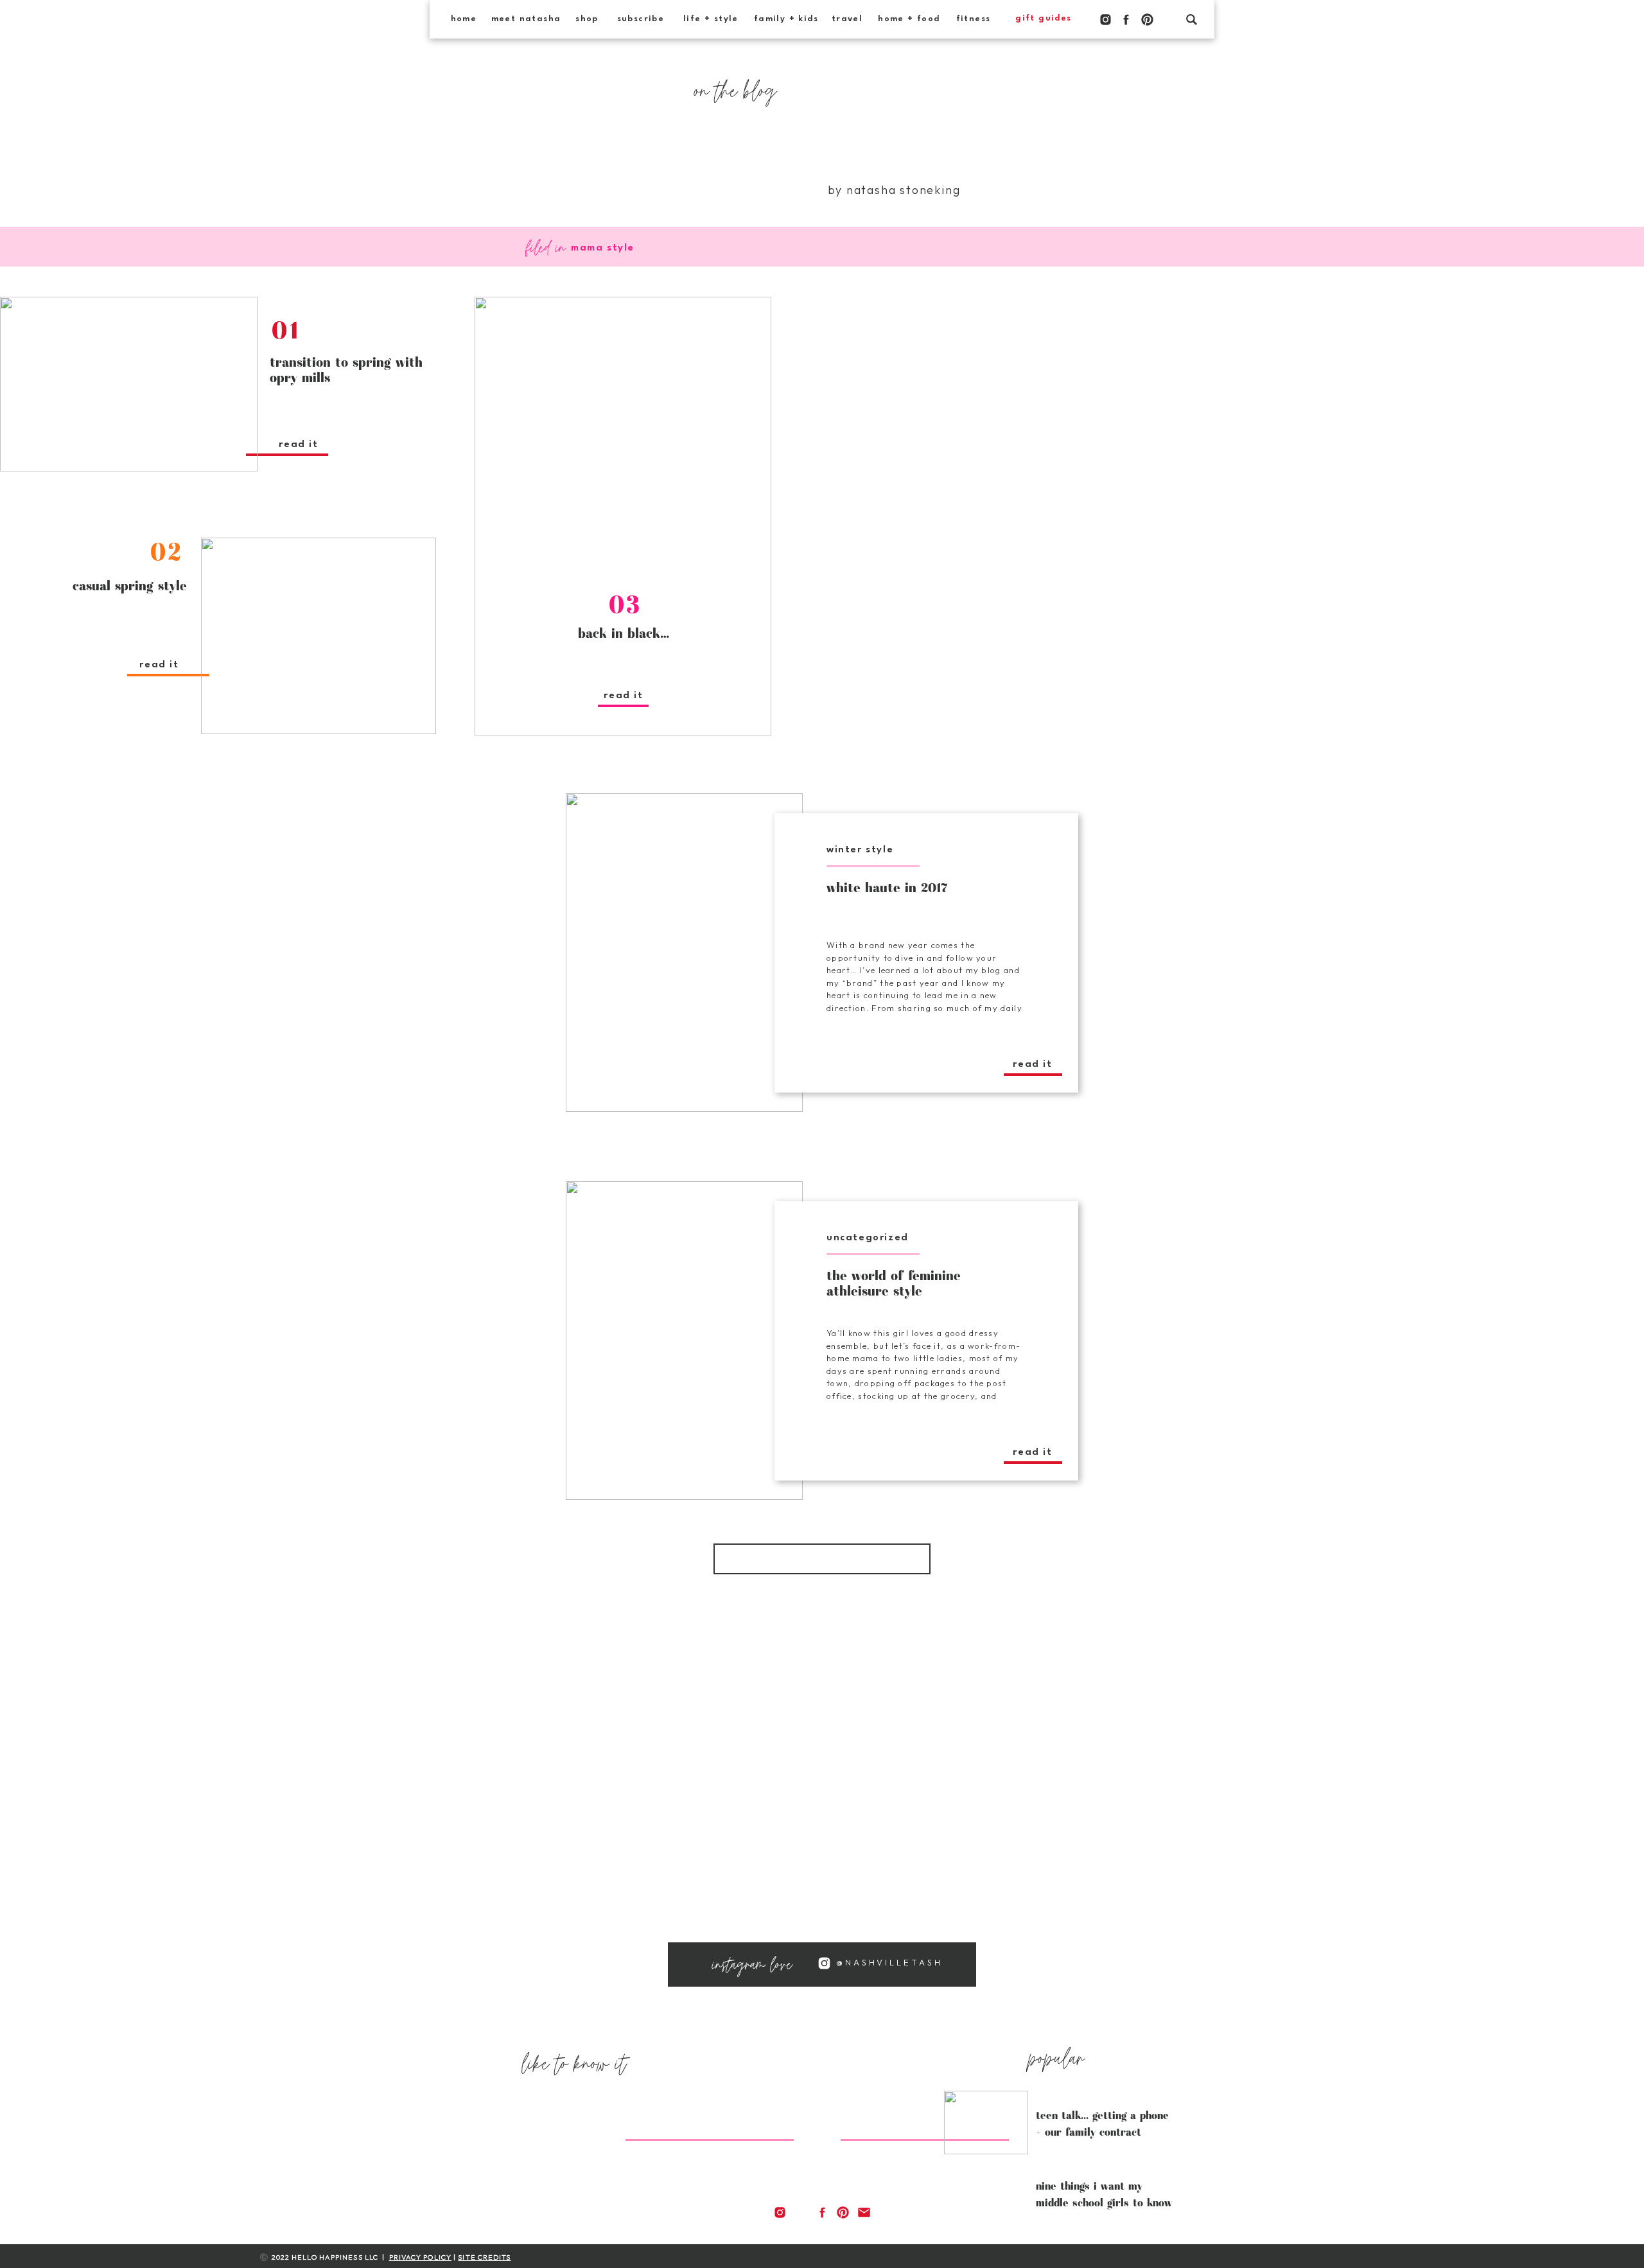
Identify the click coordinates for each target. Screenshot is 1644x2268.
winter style (860, 850)
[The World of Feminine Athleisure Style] (684, 1341)
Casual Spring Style (130, 585)
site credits (484, 2257)
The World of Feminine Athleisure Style (894, 1283)
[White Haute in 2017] (684, 953)
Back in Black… (624, 633)
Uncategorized (868, 1238)
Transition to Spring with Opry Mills (346, 369)
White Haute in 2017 (887, 887)
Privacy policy (420, 2257)
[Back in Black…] (623, 516)
